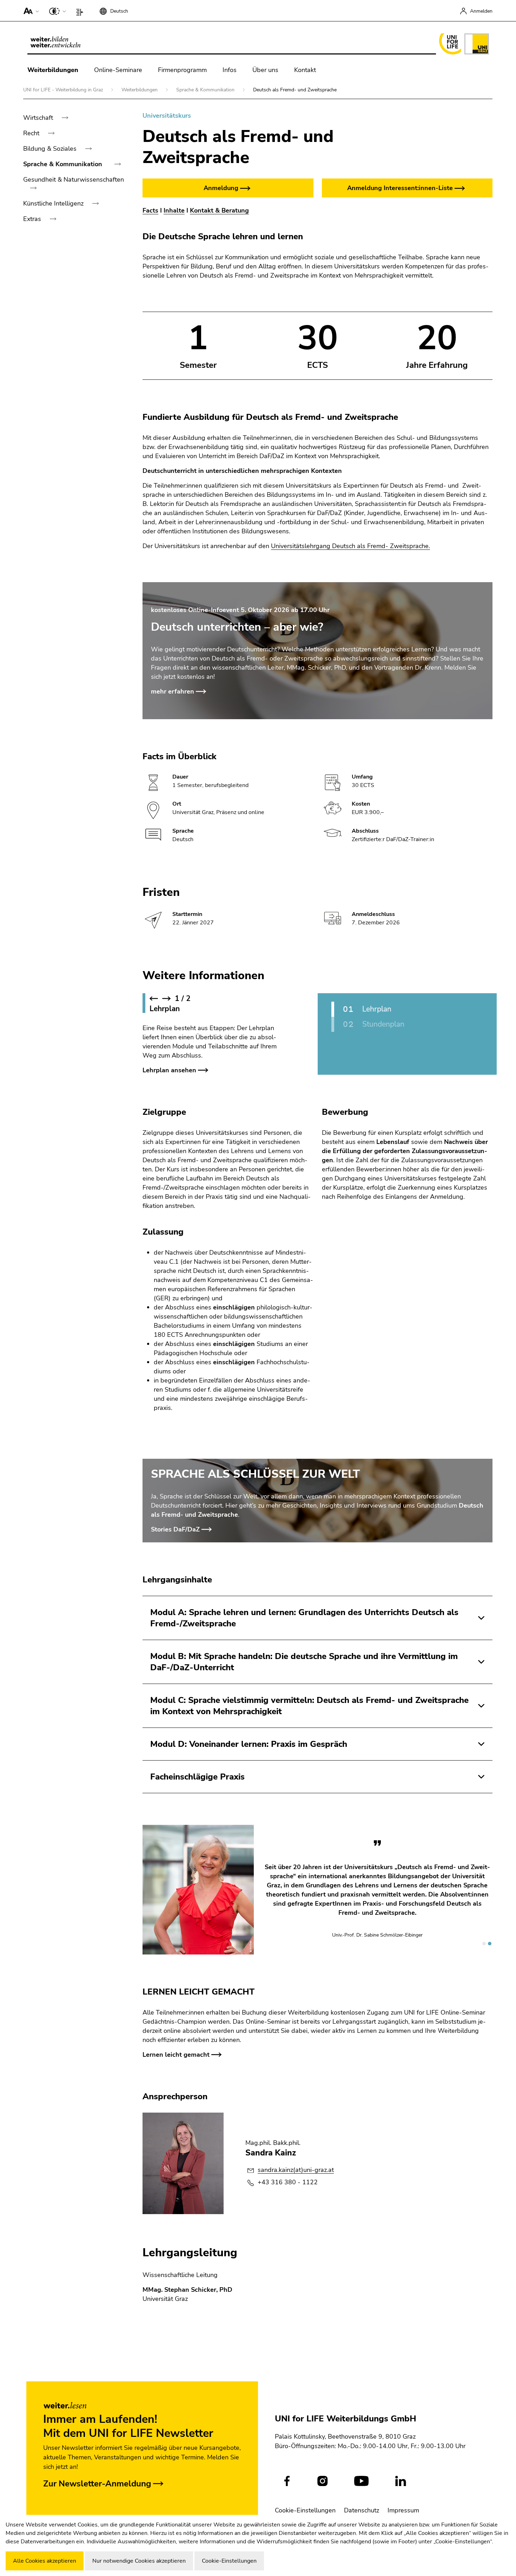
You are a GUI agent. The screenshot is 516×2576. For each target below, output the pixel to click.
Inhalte (174, 210)
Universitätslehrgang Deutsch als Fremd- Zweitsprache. (350, 546)
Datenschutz (362, 2510)
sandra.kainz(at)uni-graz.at (296, 2163)
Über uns (265, 70)
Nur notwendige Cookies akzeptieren (139, 2561)
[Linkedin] (401, 2481)
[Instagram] (322, 2481)
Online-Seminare (118, 70)
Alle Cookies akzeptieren (45, 2561)
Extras (33, 219)
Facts (150, 210)
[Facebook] (287, 2481)
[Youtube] (361, 2481)
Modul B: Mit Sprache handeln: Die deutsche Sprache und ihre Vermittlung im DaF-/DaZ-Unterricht (304, 1662)
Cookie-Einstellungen (305, 2510)
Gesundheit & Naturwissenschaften (74, 180)
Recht (32, 133)
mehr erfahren (173, 691)
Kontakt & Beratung (219, 210)
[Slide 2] (490, 1937)
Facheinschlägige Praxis (197, 1777)
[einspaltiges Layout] (81, 11)
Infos (230, 70)
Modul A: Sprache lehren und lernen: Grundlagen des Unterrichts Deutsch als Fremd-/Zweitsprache (304, 1618)
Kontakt (305, 70)
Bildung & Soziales (51, 149)
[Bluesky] (439, 2481)
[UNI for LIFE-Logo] (462, 44)
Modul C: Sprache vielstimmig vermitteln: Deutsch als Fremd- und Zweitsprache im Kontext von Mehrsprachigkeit (309, 1706)
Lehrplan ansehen (169, 1070)
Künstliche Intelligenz (54, 203)
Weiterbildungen (53, 70)
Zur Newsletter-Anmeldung (97, 2484)
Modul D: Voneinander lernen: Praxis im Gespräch (249, 1744)
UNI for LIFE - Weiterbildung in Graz (64, 90)
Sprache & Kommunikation (206, 90)
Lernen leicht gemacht (176, 2048)
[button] (30, 11)
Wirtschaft (39, 118)
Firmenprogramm (182, 70)
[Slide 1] (484, 1937)
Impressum (403, 2510)
